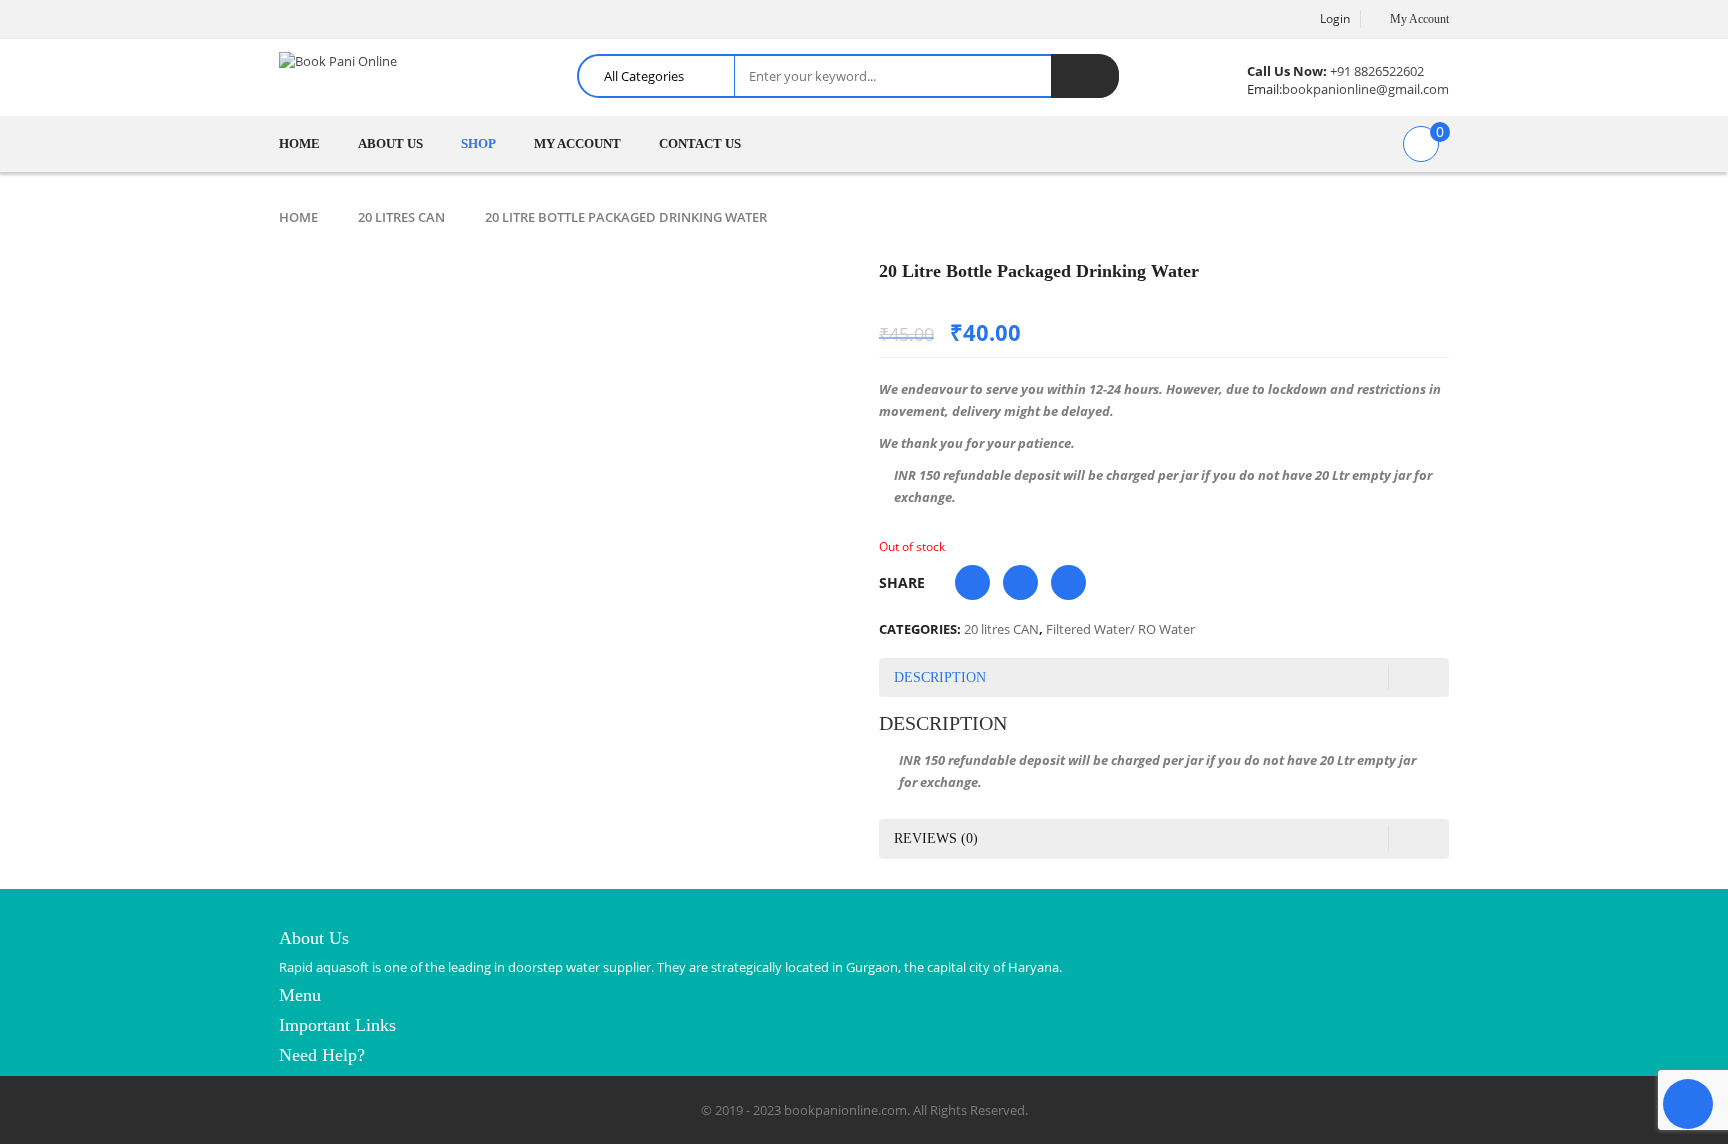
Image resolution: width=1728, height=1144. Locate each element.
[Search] (1085, 76)
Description (940, 677)
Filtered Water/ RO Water (1120, 629)
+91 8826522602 (1377, 71)
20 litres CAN (401, 217)
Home (298, 217)
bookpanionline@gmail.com (1365, 89)
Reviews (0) (936, 838)
